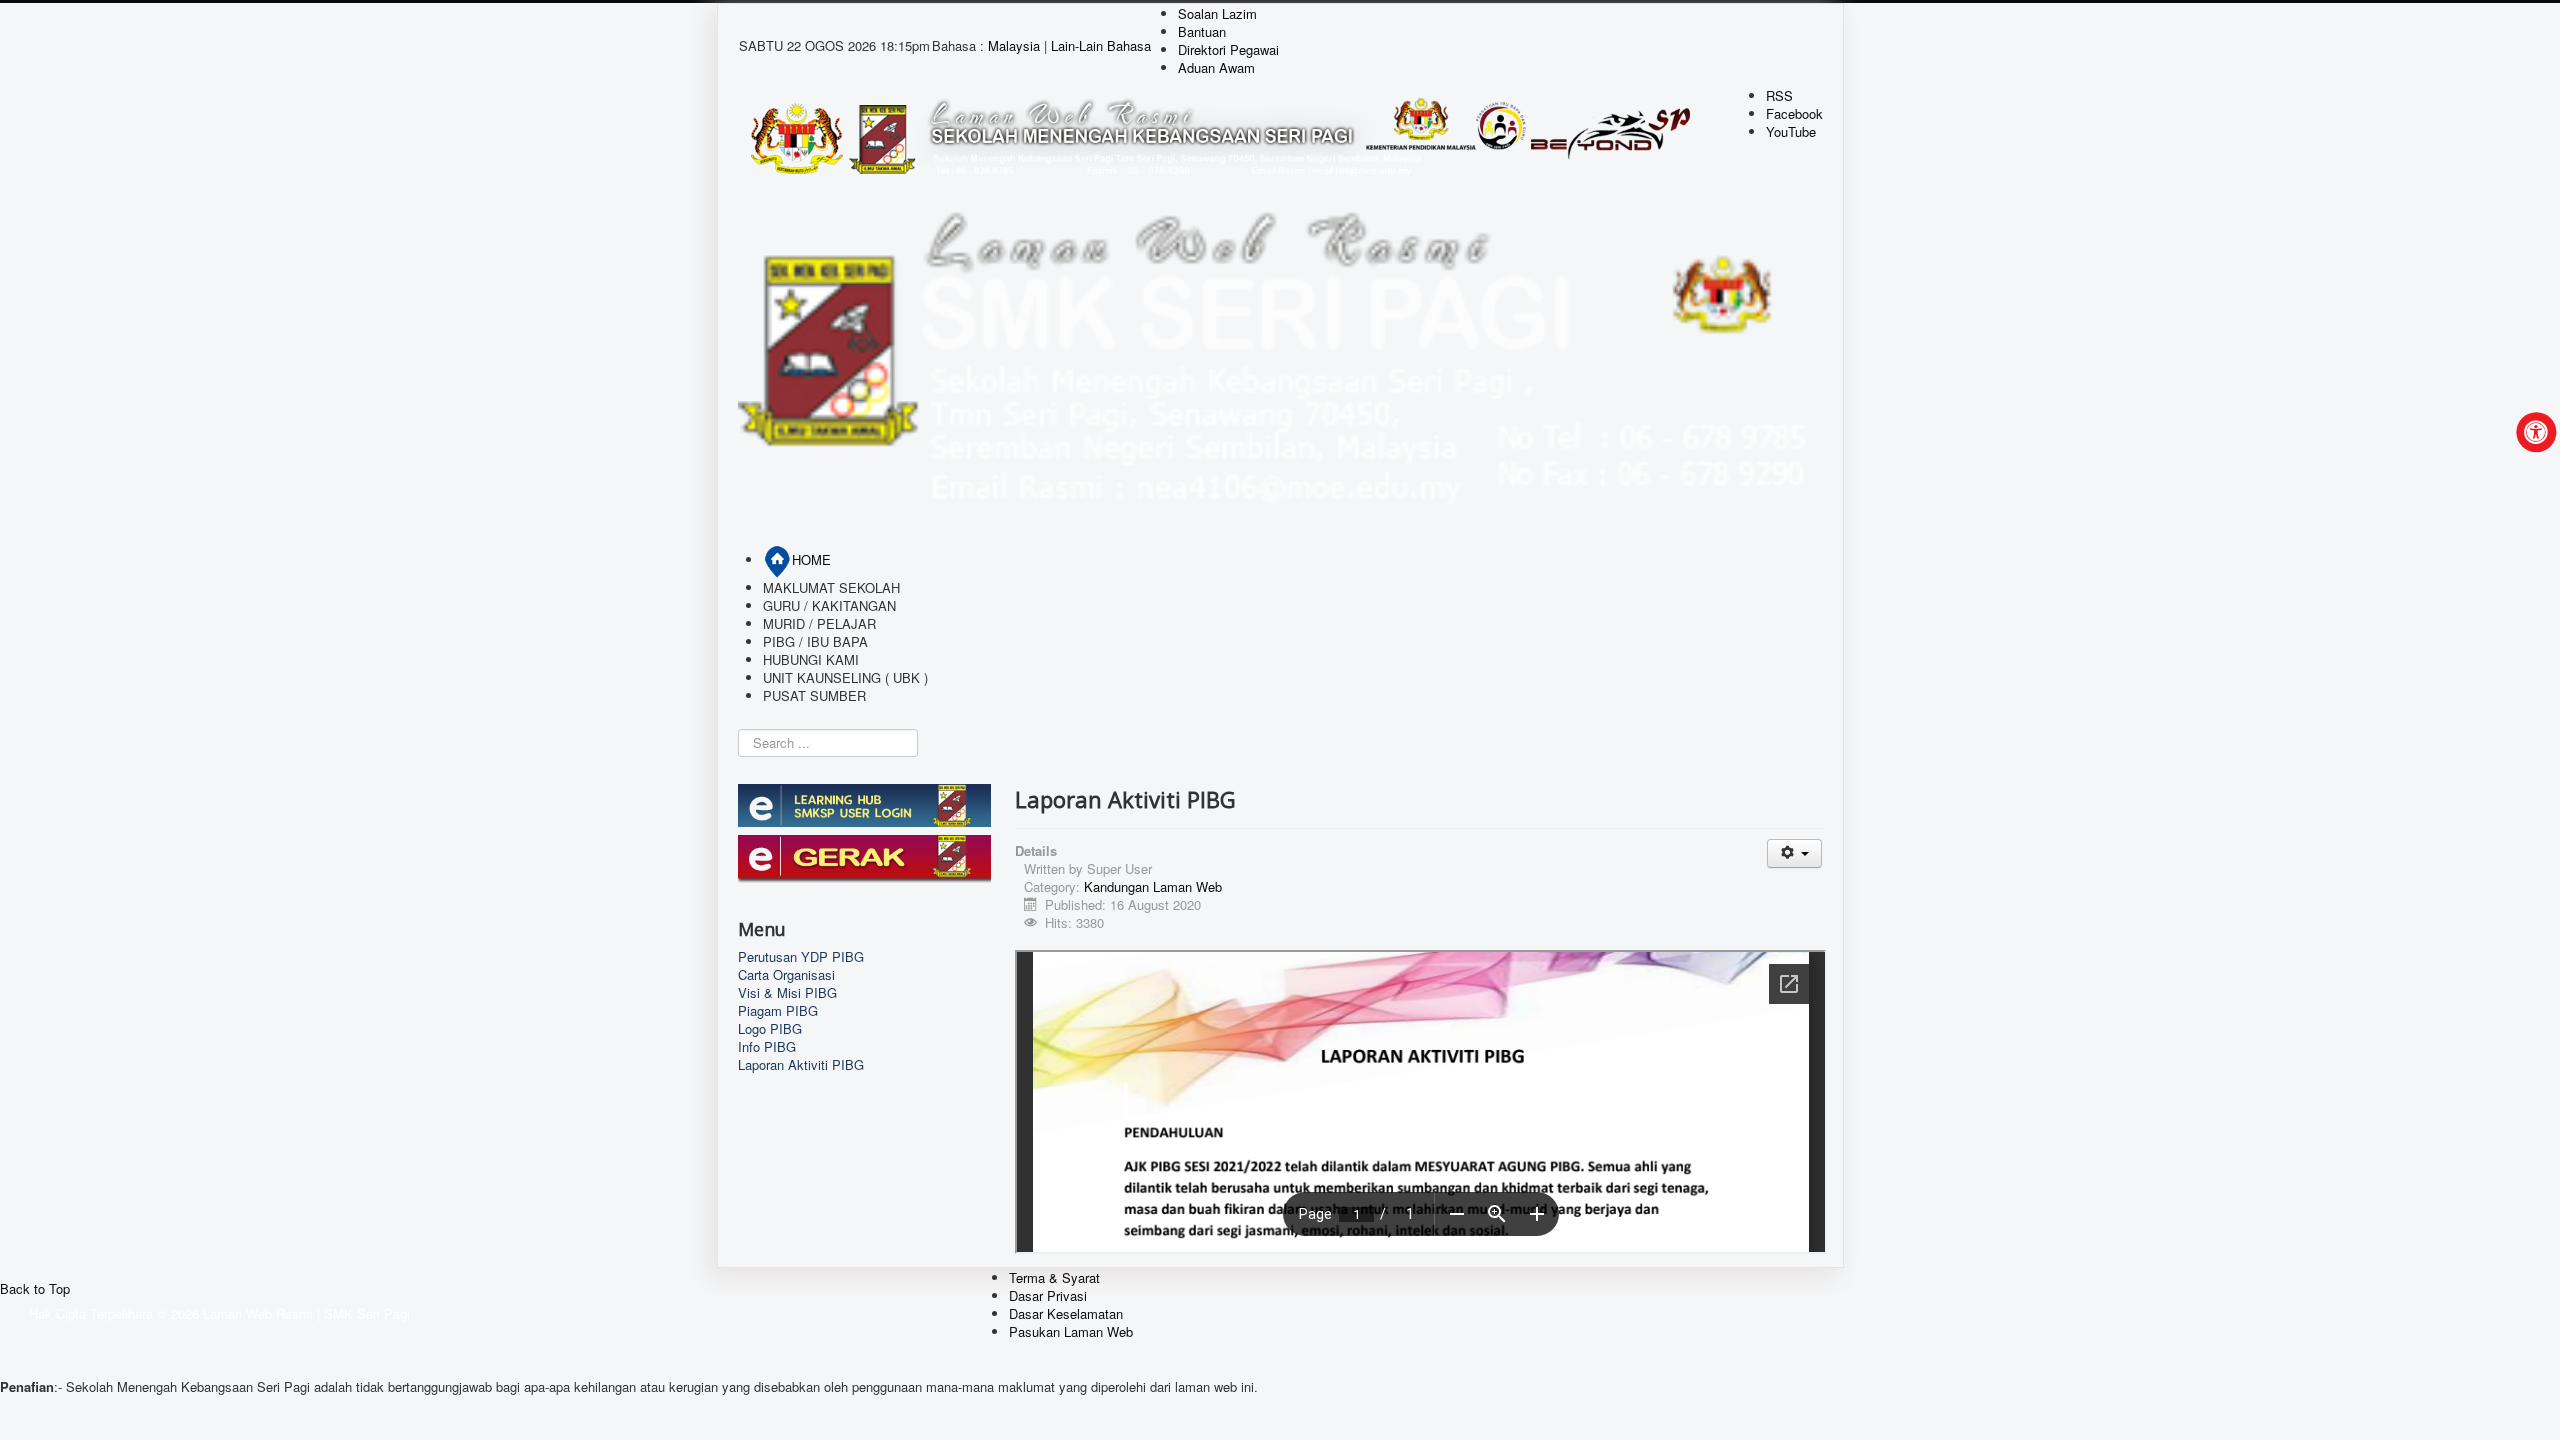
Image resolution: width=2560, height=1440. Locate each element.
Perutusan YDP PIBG (801, 957)
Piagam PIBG (778, 1011)
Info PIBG (767, 1047)
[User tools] (1794, 853)
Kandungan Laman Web (1153, 886)
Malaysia (1016, 45)
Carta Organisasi (786, 975)
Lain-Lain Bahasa (1101, 45)
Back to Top (35, 1288)
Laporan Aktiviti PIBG (801, 1065)
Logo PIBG (770, 1029)
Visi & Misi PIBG (787, 993)
